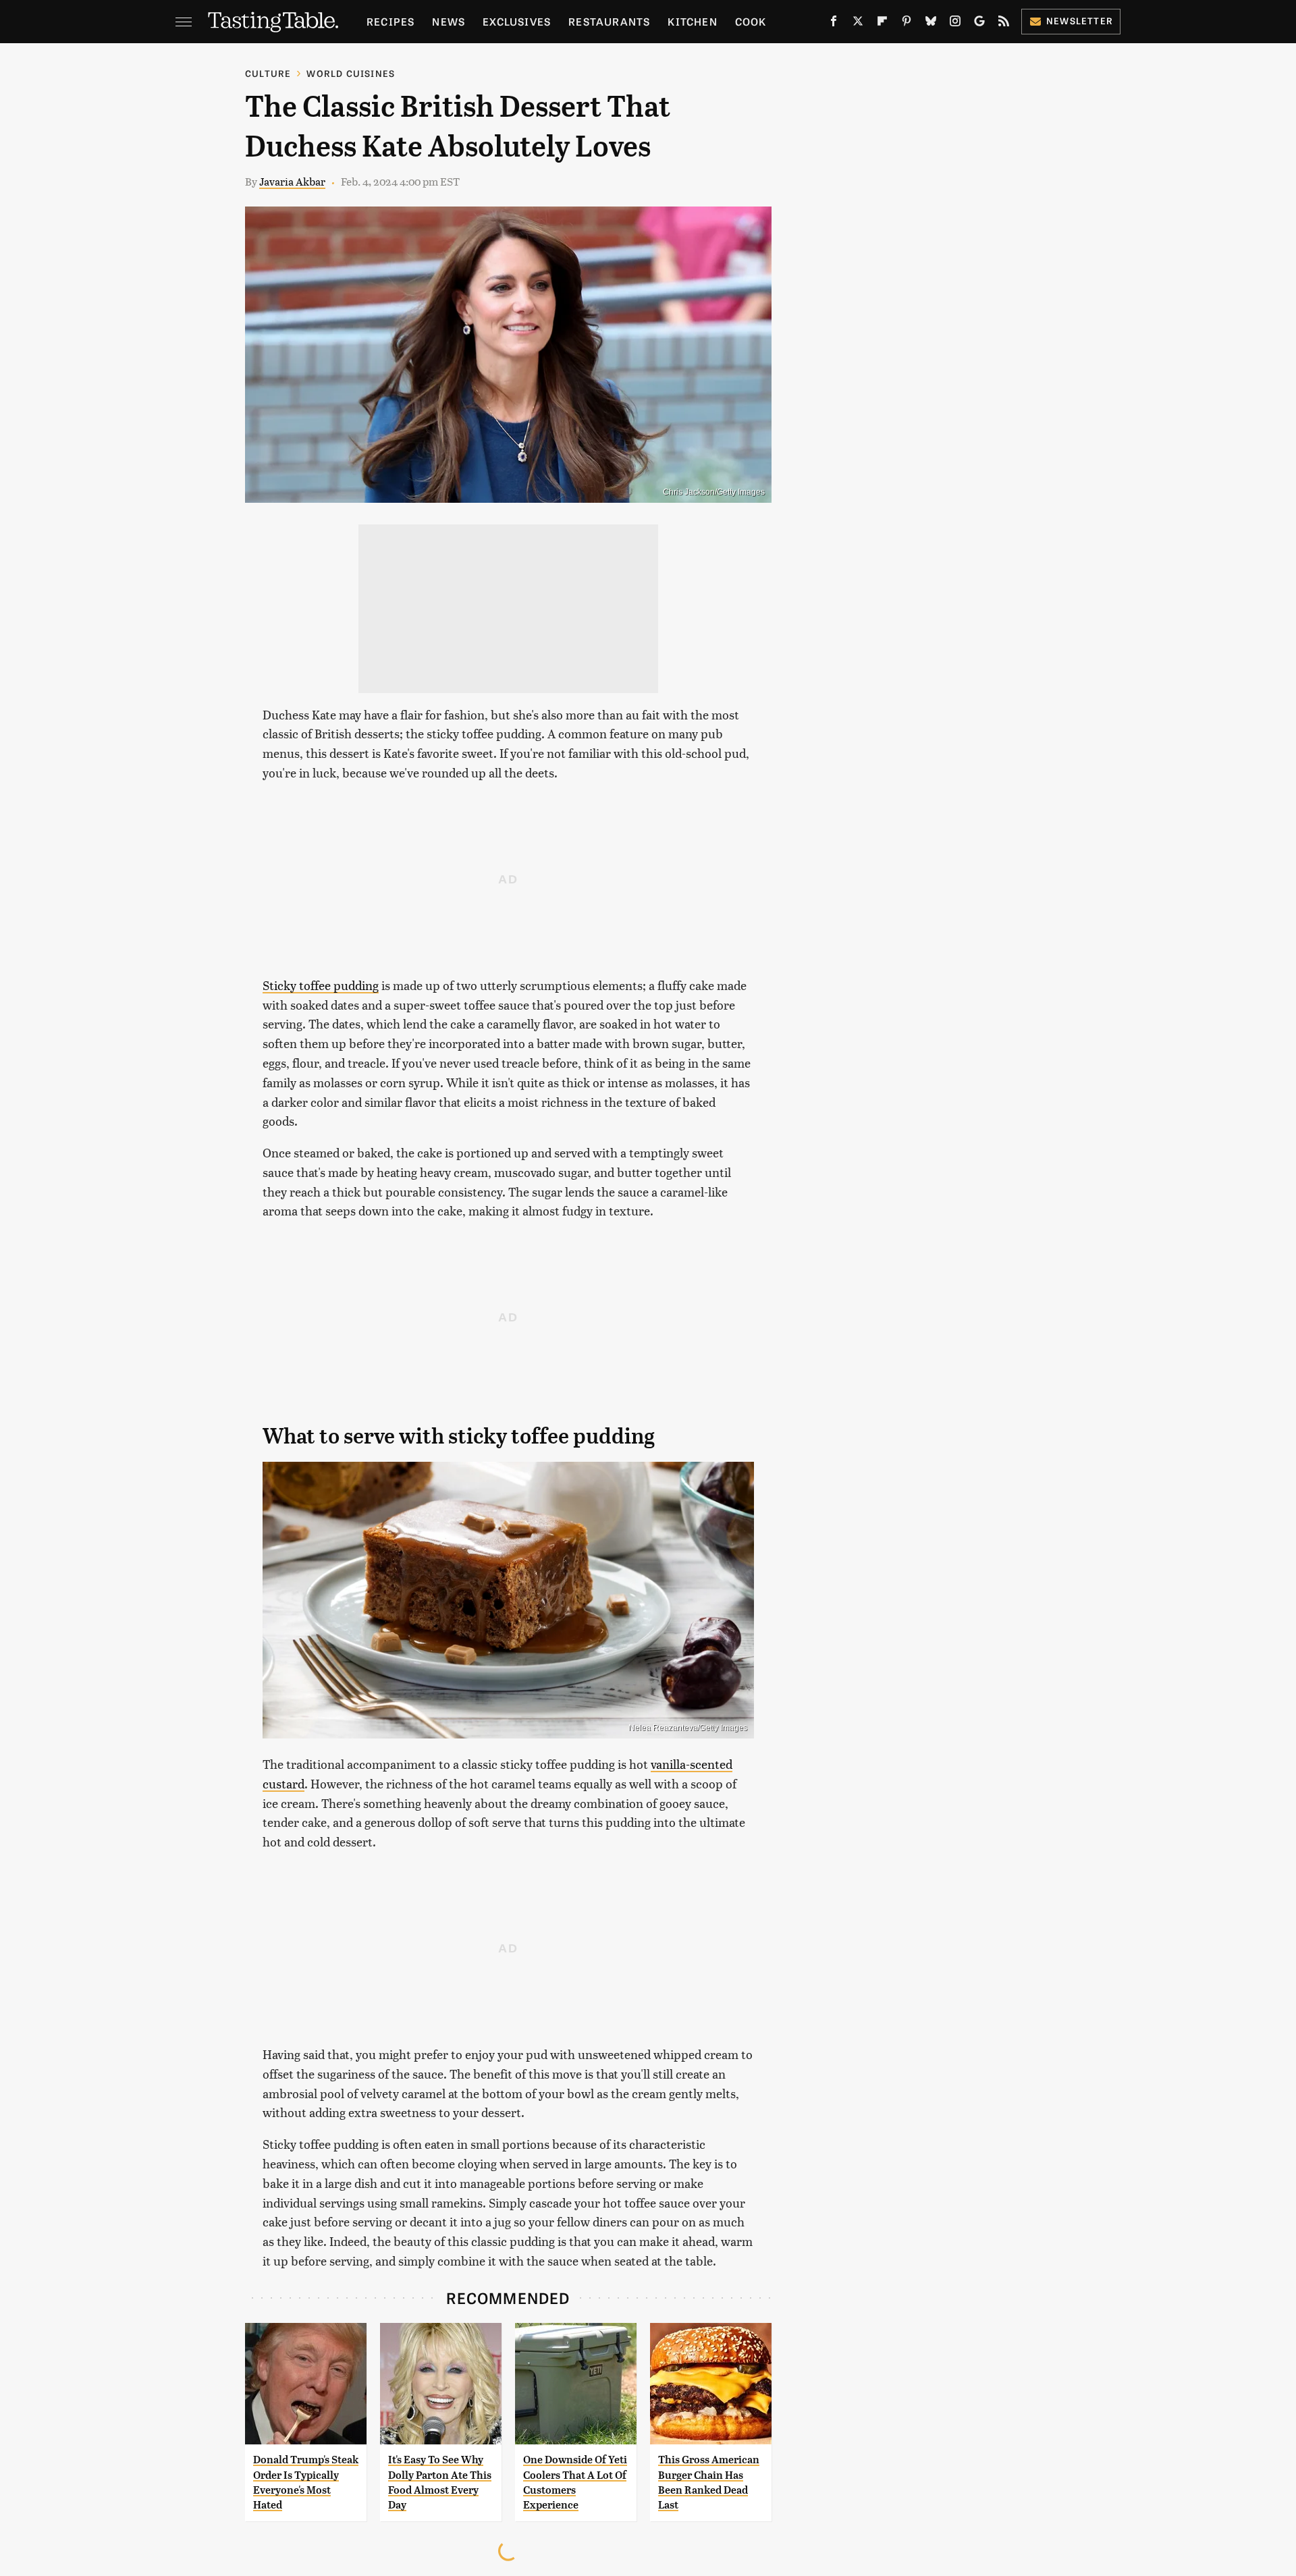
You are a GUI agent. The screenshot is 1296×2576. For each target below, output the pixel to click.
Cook (751, 21)
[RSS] (1004, 24)
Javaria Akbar (292, 181)
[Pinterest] (907, 24)
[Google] (979, 24)
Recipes (390, 21)
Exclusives (517, 21)
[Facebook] (834, 24)
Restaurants (609, 21)
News (449, 21)
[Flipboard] (882, 24)
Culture (268, 73)
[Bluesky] (931, 24)
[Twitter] (858, 24)
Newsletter (1080, 21)
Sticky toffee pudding (321, 985)
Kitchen (692, 21)
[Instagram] (955, 24)
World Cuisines (351, 73)
